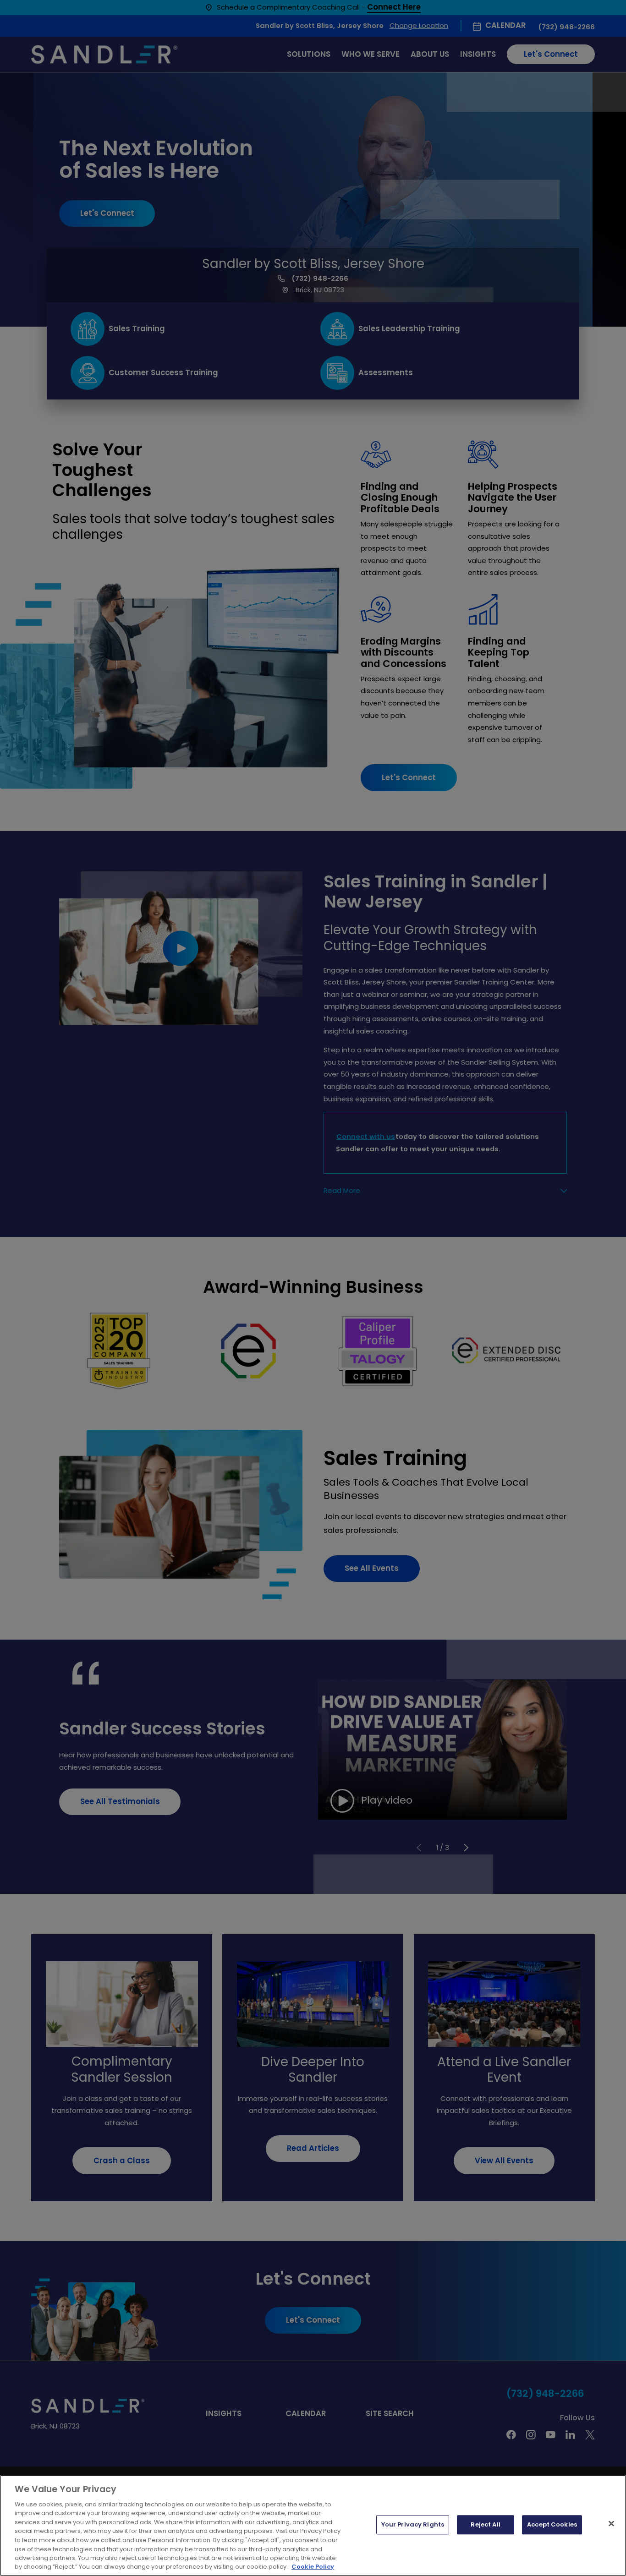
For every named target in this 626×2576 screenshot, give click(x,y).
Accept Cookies (552, 2525)
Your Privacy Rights (413, 2525)
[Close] (611, 2524)
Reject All (485, 2525)
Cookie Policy (313, 2567)
